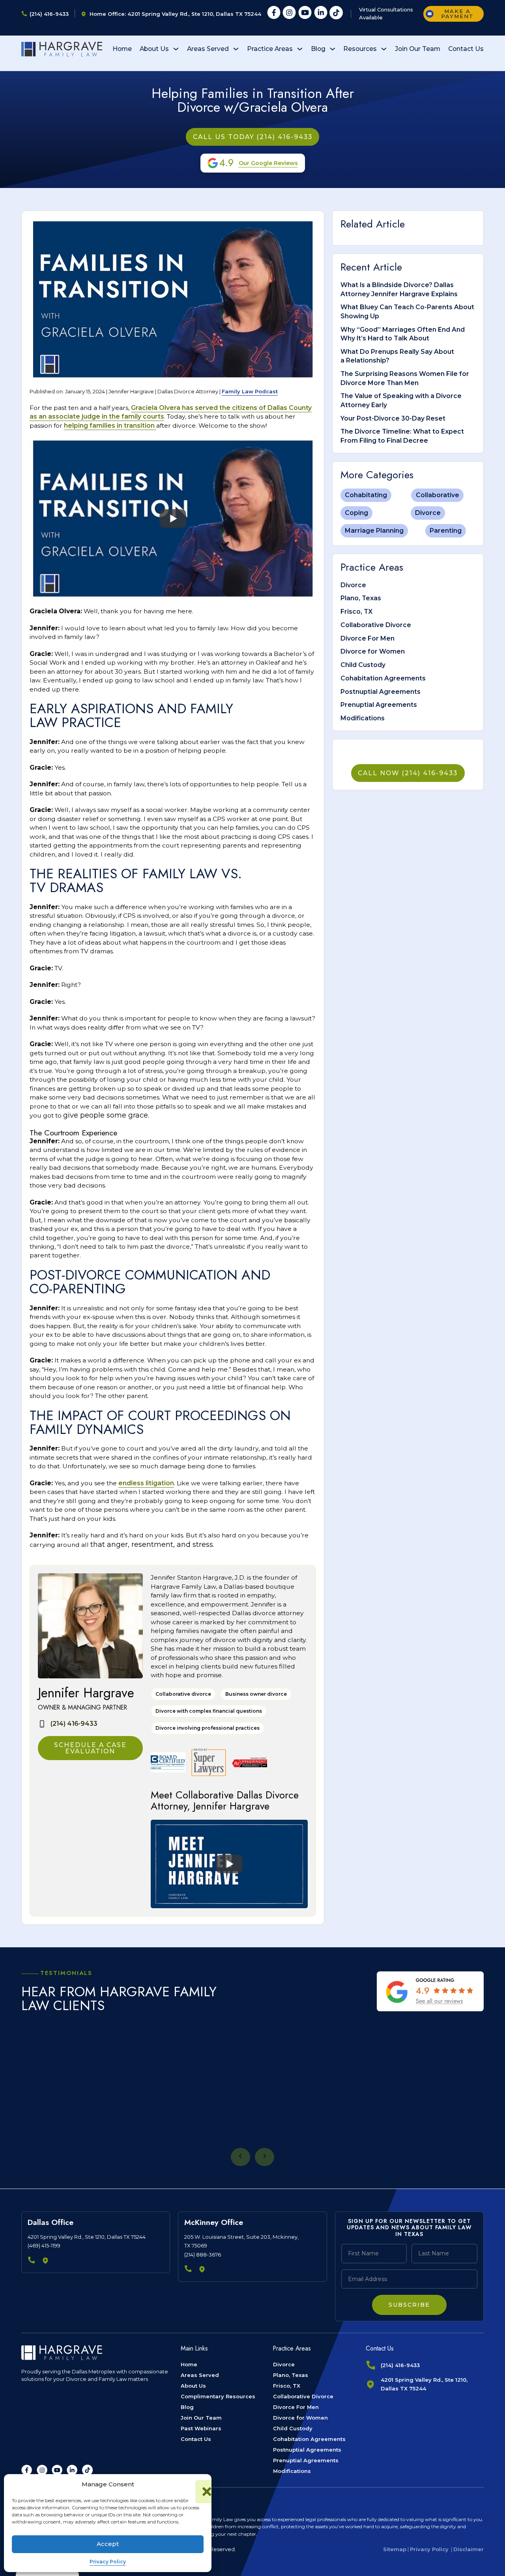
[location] (46, 2261)
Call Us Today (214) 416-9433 (253, 137)
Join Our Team (418, 49)
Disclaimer (469, 2549)
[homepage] (62, 49)
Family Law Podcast (250, 391)
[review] (430, 1991)
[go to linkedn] (72, 2470)
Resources (360, 49)
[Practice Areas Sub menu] (300, 49)
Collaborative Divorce (376, 625)
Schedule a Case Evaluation (90, 1748)
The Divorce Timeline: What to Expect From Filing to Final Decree (402, 436)
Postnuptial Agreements (381, 692)
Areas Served (208, 49)
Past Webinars (201, 2428)
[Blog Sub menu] (333, 49)
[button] (200, 2484)
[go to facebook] (27, 2470)
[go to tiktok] (87, 2470)
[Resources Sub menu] (384, 49)
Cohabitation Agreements (383, 678)
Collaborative (438, 495)
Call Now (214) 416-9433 (408, 773)
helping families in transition (110, 426)
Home (122, 49)
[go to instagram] (42, 2470)
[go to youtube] (57, 2470)
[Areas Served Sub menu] (236, 49)
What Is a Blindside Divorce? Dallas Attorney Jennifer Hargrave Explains (399, 289)
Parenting (446, 531)
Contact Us (466, 49)
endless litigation (146, 1483)
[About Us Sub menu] (176, 49)
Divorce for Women (373, 651)
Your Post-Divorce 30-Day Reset (393, 418)
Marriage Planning (374, 531)
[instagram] (289, 14)
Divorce (428, 513)
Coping (356, 513)
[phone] (32, 2261)
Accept (108, 2544)
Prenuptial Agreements (379, 705)
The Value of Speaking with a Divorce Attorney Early (401, 400)
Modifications (363, 718)
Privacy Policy (108, 2562)
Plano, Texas (361, 598)
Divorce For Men (368, 638)
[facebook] (274, 14)
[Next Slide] (265, 2157)
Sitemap (395, 2549)
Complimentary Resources (218, 2396)
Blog (318, 49)
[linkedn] (321, 14)
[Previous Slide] (240, 2157)
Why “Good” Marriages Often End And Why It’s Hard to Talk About (403, 334)
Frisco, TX (356, 612)
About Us (154, 49)
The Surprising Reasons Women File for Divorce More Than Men (405, 378)
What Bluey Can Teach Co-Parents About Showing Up (407, 311)
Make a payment (457, 14)
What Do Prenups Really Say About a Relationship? (397, 356)
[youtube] (305, 14)
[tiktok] (336, 14)
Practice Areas (270, 49)
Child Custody (363, 665)
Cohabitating (366, 495)
